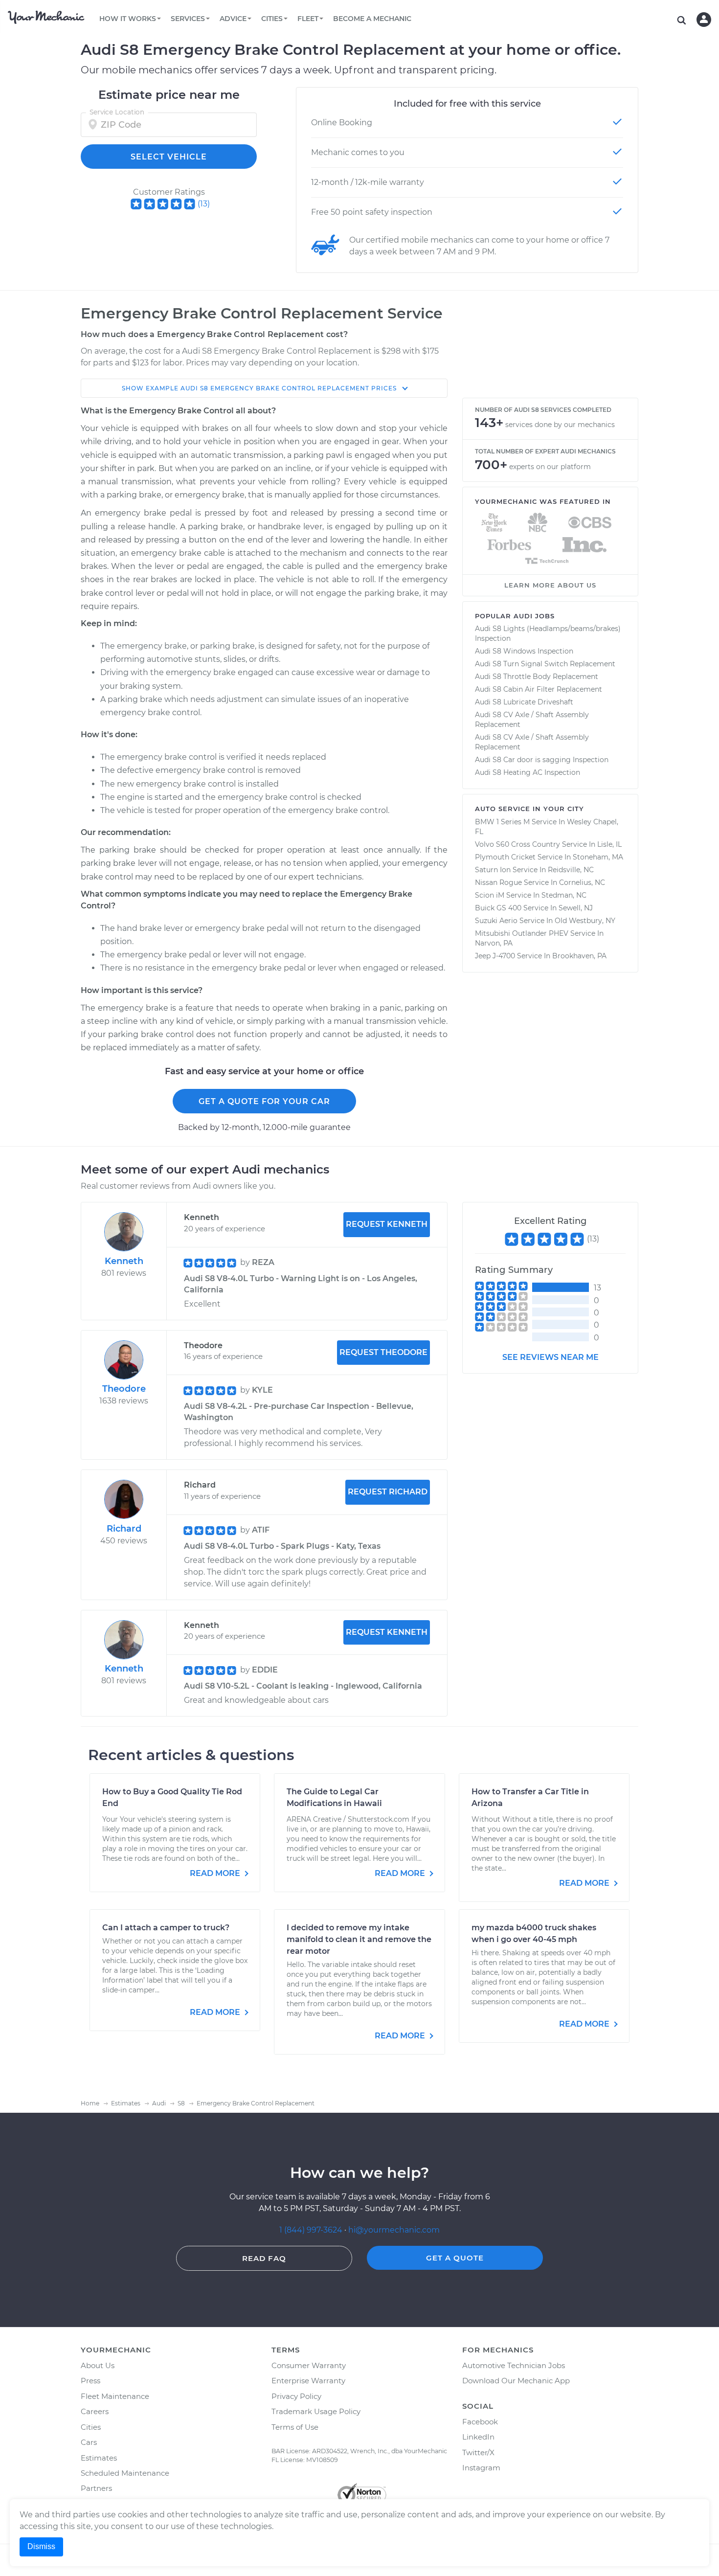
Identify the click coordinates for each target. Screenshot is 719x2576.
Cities (91, 2427)
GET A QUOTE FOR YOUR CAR (264, 1101)
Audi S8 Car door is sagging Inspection (542, 760)
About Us (98, 2365)
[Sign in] (704, 20)
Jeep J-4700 (495, 956)
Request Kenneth (387, 1224)
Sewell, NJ (576, 908)
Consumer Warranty (309, 2365)
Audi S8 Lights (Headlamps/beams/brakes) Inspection (548, 633)
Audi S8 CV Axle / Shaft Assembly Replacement (532, 720)
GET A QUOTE (455, 2258)
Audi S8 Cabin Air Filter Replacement (539, 689)
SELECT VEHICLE (169, 157)
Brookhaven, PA (579, 956)
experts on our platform (550, 467)
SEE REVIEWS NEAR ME (550, 1357)
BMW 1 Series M (502, 822)
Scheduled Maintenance (125, 2473)
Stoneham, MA (598, 857)
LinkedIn (478, 2437)
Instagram (481, 2468)
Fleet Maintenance (115, 2396)
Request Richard (388, 1492)
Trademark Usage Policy (316, 2411)
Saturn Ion (493, 870)
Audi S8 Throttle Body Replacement (537, 677)
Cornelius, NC (582, 882)
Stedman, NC (564, 895)
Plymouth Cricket (505, 857)
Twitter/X (478, 2452)
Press (90, 2381)
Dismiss (41, 2546)
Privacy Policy (296, 2396)
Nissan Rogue (498, 882)
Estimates (99, 2458)
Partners (96, 2488)
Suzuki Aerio (496, 921)
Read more (216, 1873)
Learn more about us (550, 585)
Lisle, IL (609, 844)
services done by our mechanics (560, 425)
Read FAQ (264, 2258)
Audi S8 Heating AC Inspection (528, 772)
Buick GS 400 (498, 908)
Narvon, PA (494, 943)
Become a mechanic (372, 19)
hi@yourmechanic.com (394, 2230)
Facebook (480, 2422)
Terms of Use (295, 2427)
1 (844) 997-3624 (312, 2230)
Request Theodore (383, 1352)
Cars (89, 2442)
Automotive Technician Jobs (514, 2365)
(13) (204, 204)
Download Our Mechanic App (516, 2381)
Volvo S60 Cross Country (517, 844)
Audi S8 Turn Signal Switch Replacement (545, 664)
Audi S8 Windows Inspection (524, 651)
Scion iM (490, 895)
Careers (95, 2411)
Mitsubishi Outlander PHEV (522, 933)
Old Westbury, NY (585, 921)
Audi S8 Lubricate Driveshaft (524, 702)
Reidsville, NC (571, 870)
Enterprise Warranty (308, 2381)
